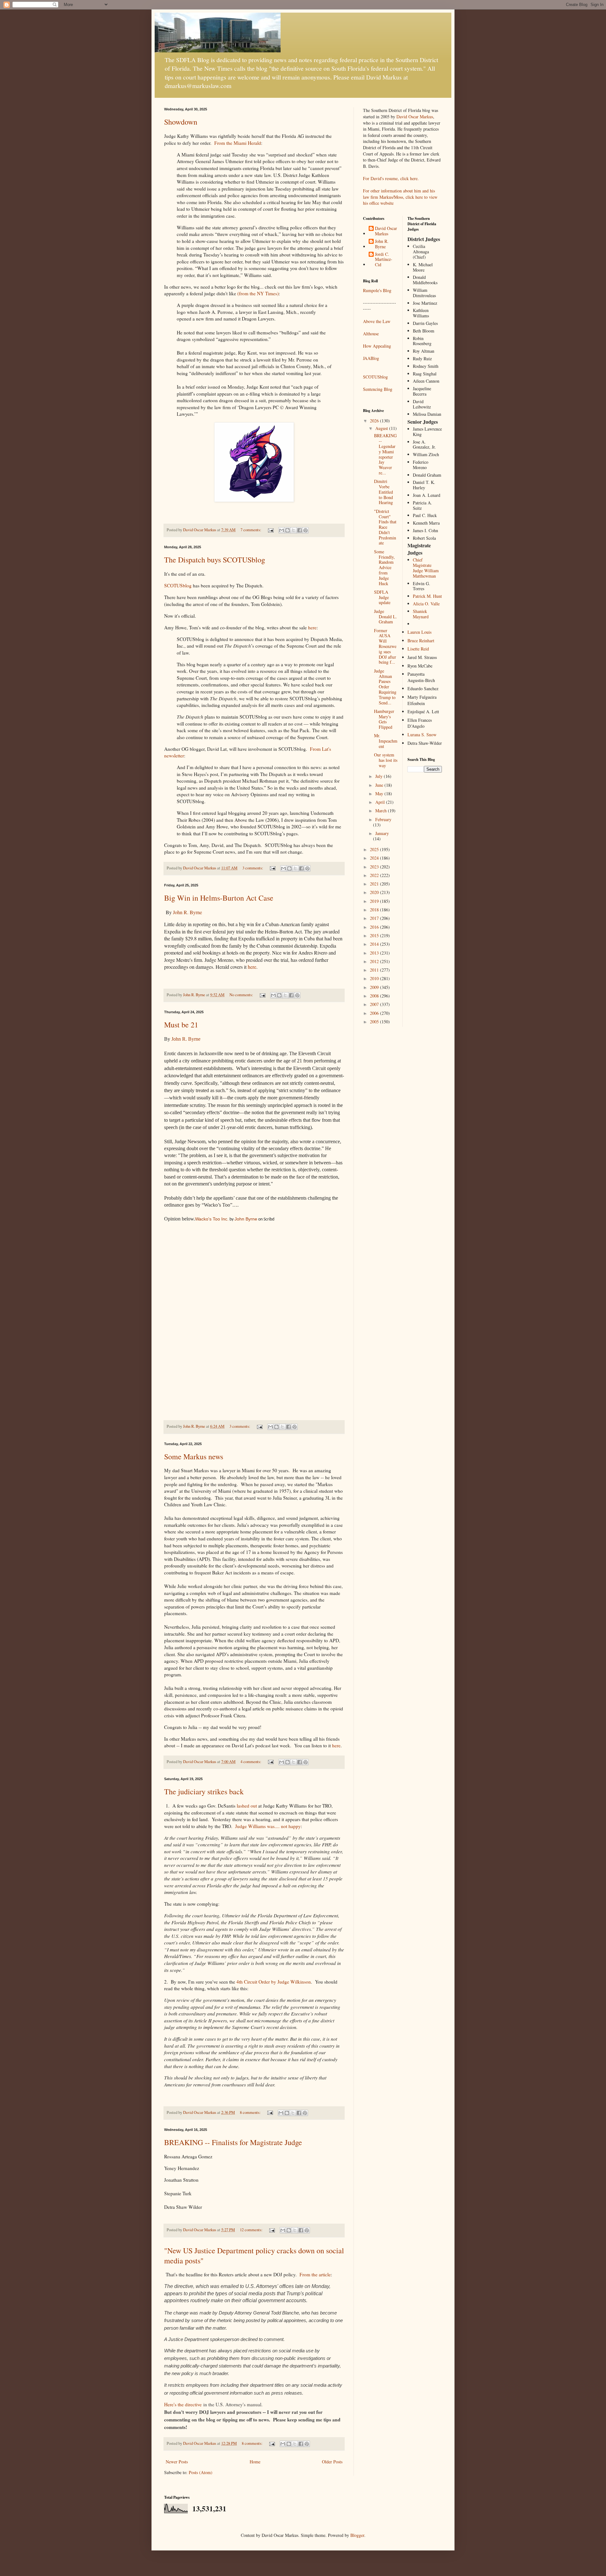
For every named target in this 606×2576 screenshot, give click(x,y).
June (380, 785)
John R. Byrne (187, 912)
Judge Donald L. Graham (386, 617)
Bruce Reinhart (421, 641)
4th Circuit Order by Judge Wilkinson (274, 1982)
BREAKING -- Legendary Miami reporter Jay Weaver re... (385, 454)
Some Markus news (194, 1456)
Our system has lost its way (386, 760)
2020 (375, 892)
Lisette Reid (418, 649)
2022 (375, 875)
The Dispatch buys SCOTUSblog (215, 560)
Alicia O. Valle (426, 604)
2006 (375, 1013)
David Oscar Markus (415, 117)
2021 (375, 884)
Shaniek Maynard (421, 614)
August (382, 428)
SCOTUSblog (178, 585)
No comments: (242, 995)
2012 (375, 961)
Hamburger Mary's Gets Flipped (384, 719)
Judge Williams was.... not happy (268, 1826)
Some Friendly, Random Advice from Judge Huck (384, 568)
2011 (375, 970)
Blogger (357, 2535)
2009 (375, 987)
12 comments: (252, 2230)
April (381, 802)
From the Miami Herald (238, 143)
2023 (375, 867)
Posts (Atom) (201, 2472)
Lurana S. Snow (422, 735)
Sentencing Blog (378, 389)
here (312, 627)
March (382, 811)
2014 (375, 944)
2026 (375, 421)
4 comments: (251, 1762)
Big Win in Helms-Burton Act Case (219, 898)
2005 (375, 1022)
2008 (375, 996)
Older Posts (332, 2462)
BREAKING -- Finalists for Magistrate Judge (233, 2142)
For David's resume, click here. (391, 178)
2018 (375, 910)
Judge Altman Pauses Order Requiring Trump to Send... (385, 687)
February (383, 819)
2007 (375, 1004)
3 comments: (253, 868)
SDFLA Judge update (382, 597)
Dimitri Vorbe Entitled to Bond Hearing (383, 492)
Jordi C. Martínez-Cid (384, 260)
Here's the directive (183, 2404)
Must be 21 (181, 1025)
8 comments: (251, 2112)
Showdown (181, 122)
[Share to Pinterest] (306, 530)
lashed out (247, 1806)
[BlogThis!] (288, 530)
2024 (375, 858)
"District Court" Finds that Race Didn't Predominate (385, 527)
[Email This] (282, 530)
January (382, 833)
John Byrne (246, 1219)
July (380, 776)
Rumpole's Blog (377, 290)
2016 (375, 927)
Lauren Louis (419, 632)
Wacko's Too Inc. (212, 1219)
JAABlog (371, 358)
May (380, 794)
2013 (375, 953)
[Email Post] (270, 530)
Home (255, 2462)
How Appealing (377, 346)
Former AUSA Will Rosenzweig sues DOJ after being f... (385, 646)
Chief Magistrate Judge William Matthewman (426, 568)
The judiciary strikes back (204, 1791)
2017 (375, 918)
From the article (315, 2274)
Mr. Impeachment (386, 741)
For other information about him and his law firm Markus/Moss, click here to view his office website (400, 197)
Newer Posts (177, 2462)
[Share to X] (294, 530)
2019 (375, 901)
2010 (375, 978)
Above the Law (377, 321)
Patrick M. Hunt (427, 596)
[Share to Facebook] (300, 530)
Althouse (371, 334)
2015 (375, 935)
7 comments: (251, 530)
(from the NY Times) (258, 293)
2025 (375, 849)
